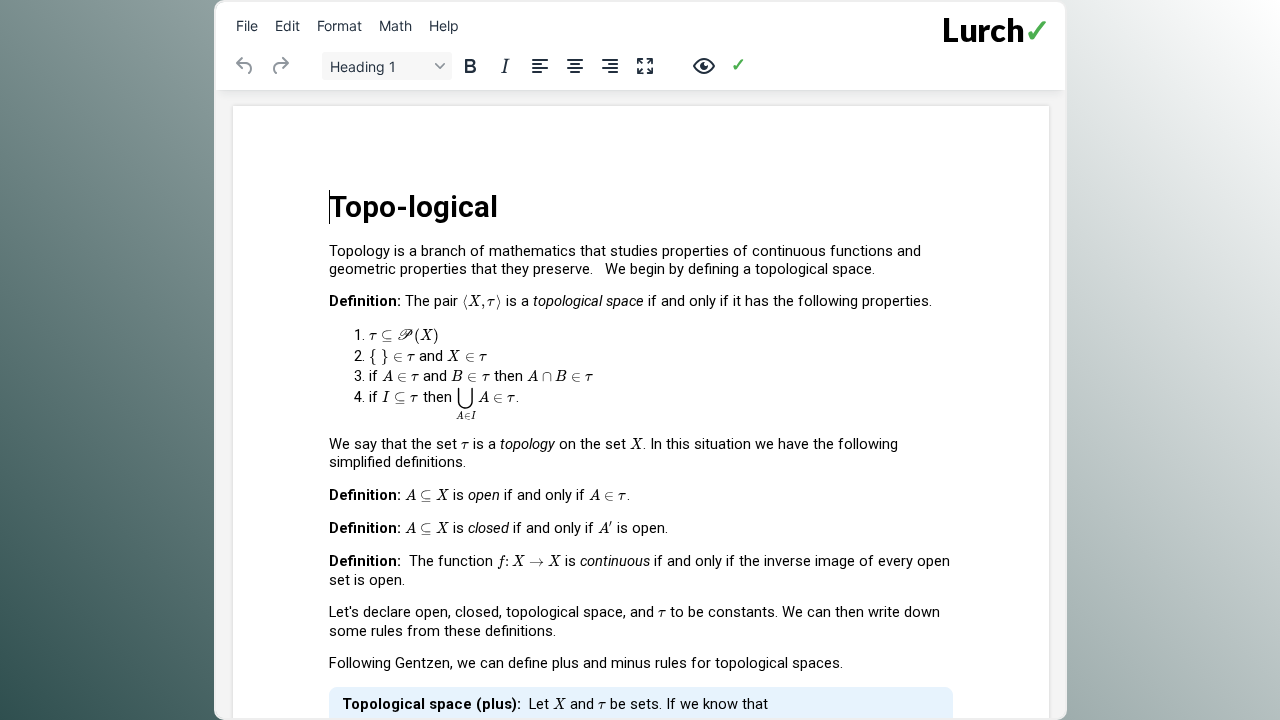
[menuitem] (247, 25)
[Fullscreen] (645, 66)
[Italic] (505, 66)
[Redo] (280, 66)
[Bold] (470, 66)
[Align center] (575, 66)
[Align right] (610, 66)
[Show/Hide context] (704, 66)
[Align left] (540, 66)
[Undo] (245, 66)
